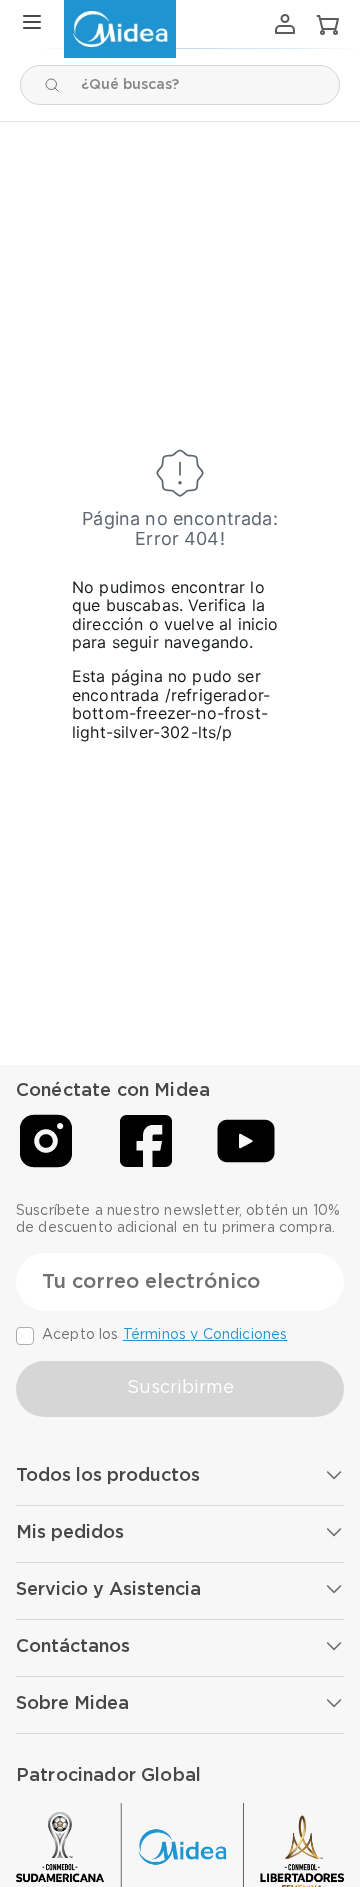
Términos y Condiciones (205, 1335)
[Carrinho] (328, 25)
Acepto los (164, 1335)
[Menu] (32, 23)
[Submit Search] (52, 85)
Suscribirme (180, 1388)
